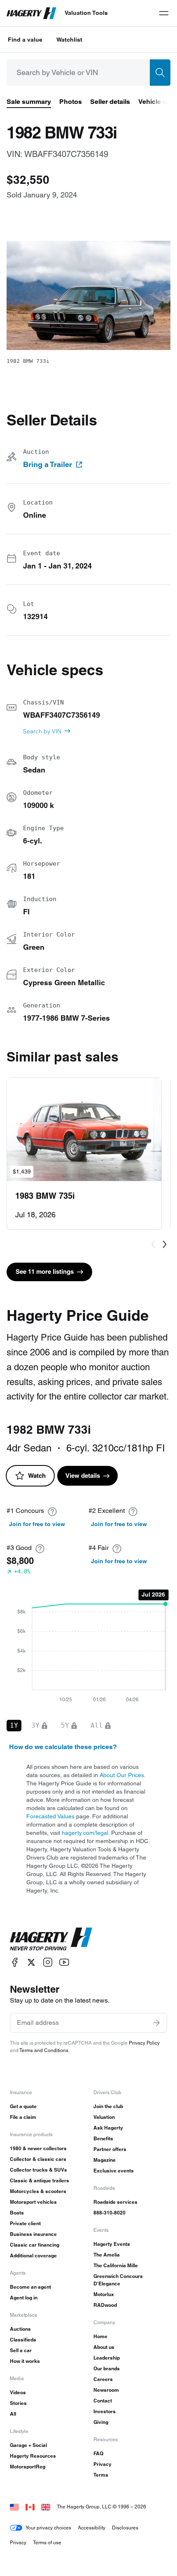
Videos (18, 2392)
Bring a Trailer (48, 465)
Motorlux (104, 2294)
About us (104, 2347)
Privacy (102, 2464)
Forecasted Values (50, 1816)
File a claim (23, 2117)
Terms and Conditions (44, 2050)
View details (83, 1476)
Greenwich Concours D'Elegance (118, 2280)
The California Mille (116, 2265)
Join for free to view (37, 1524)
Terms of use (47, 2542)
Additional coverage (33, 2255)
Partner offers (110, 2149)
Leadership (107, 2358)
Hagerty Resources (33, 2456)
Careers (103, 2379)
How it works (25, 2361)
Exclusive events (114, 2171)
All (13, 2414)
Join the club (108, 2106)
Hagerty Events (112, 2244)
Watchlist (69, 40)
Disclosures (125, 2528)
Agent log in (24, 2298)
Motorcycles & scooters (38, 2191)
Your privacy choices (48, 2528)
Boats (17, 2213)
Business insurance (33, 2234)
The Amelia (107, 2255)
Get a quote (23, 2106)
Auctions (20, 2329)
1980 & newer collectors (38, 2148)
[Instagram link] (48, 1962)
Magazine (105, 2160)
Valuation (104, 2117)
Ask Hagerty (108, 2128)
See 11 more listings (45, 1272)
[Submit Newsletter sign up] (156, 2023)
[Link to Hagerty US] (14, 2507)
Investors (105, 2411)
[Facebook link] (15, 1962)
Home (100, 2336)
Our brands (107, 2368)
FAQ (98, 2453)
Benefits (103, 2138)
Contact (103, 2401)
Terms (101, 2475)
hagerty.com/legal (85, 1833)
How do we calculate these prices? (63, 1747)
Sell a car (21, 2350)
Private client (25, 2223)
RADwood (105, 2305)
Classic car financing (35, 2245)
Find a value (25, 40)
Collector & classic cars (38, 2159)
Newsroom (106, 2390)
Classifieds (23, 2340)
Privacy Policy (144, 2043)
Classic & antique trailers (40, 2180)
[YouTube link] (64, 1962)
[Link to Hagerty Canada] (30, 2507)
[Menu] (164, 13)
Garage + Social (28, 2445)
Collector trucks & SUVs (38, 2170)
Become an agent (30, 2287)
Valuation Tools (86, 13)
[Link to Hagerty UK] (46, 2507)
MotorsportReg (28, 2467)
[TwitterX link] (31, 1962)
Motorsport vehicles (33, 2202)
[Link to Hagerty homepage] (51, 1939)
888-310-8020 (109, 2213)
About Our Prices (122, 1775)
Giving (101, 2422)
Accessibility (92, 2528)
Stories (18, 2403)
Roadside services (115, 2202)
